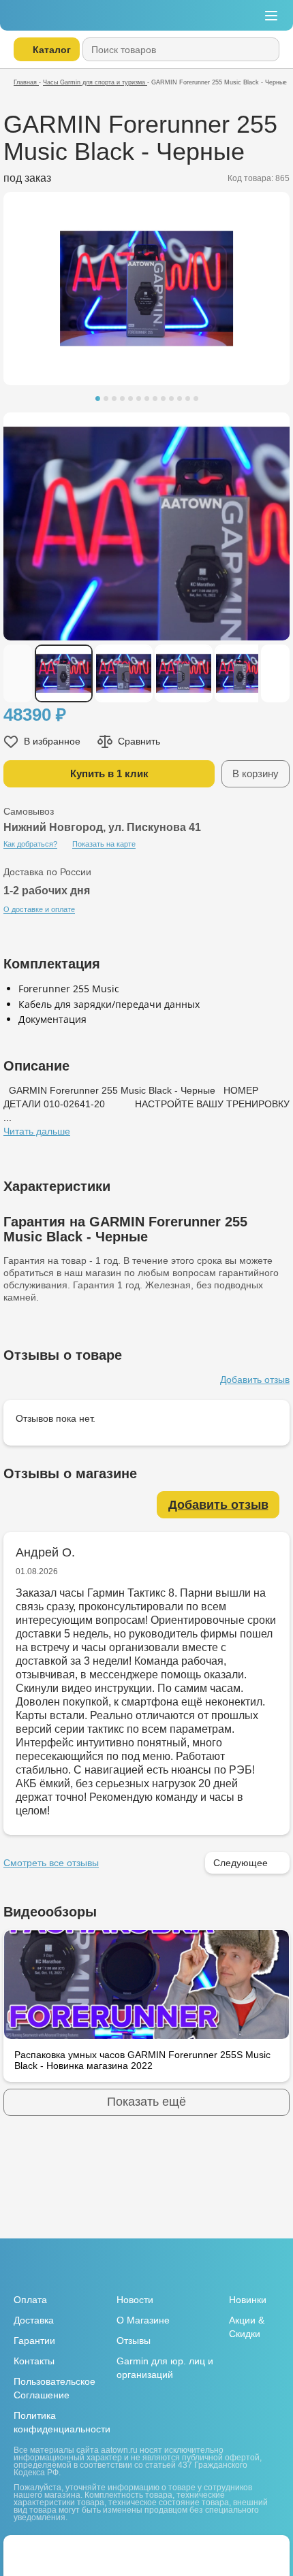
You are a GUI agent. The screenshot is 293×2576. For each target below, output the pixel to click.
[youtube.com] (262, 2267)
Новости (135, 2300)
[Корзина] (212, 16)
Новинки (248, 2300)
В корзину (256, 773)
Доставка (34, 2320)
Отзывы (134, 2341)
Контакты (34, 2361)
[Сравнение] (267, 2550)
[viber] (71, 2550)
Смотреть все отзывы (51, 1863)
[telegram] (48, 2550)
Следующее (241, 1863)
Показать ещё (146, 2102)
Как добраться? (30, 844)
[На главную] (53, 15)
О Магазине (143, 2320)
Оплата (30, 2300)
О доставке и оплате (39, 909)
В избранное (52, 741)
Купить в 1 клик (109, 773)
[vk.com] (238, 2268)
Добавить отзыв (255, 1380)
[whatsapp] (25, 2550)
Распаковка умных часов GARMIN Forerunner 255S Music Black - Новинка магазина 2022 (142, 2060)
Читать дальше (37, 1131)
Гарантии (34, 2341)
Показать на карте (104, 844)
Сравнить (139, 741)
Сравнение (242, 16)
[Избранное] (240, 2550)
